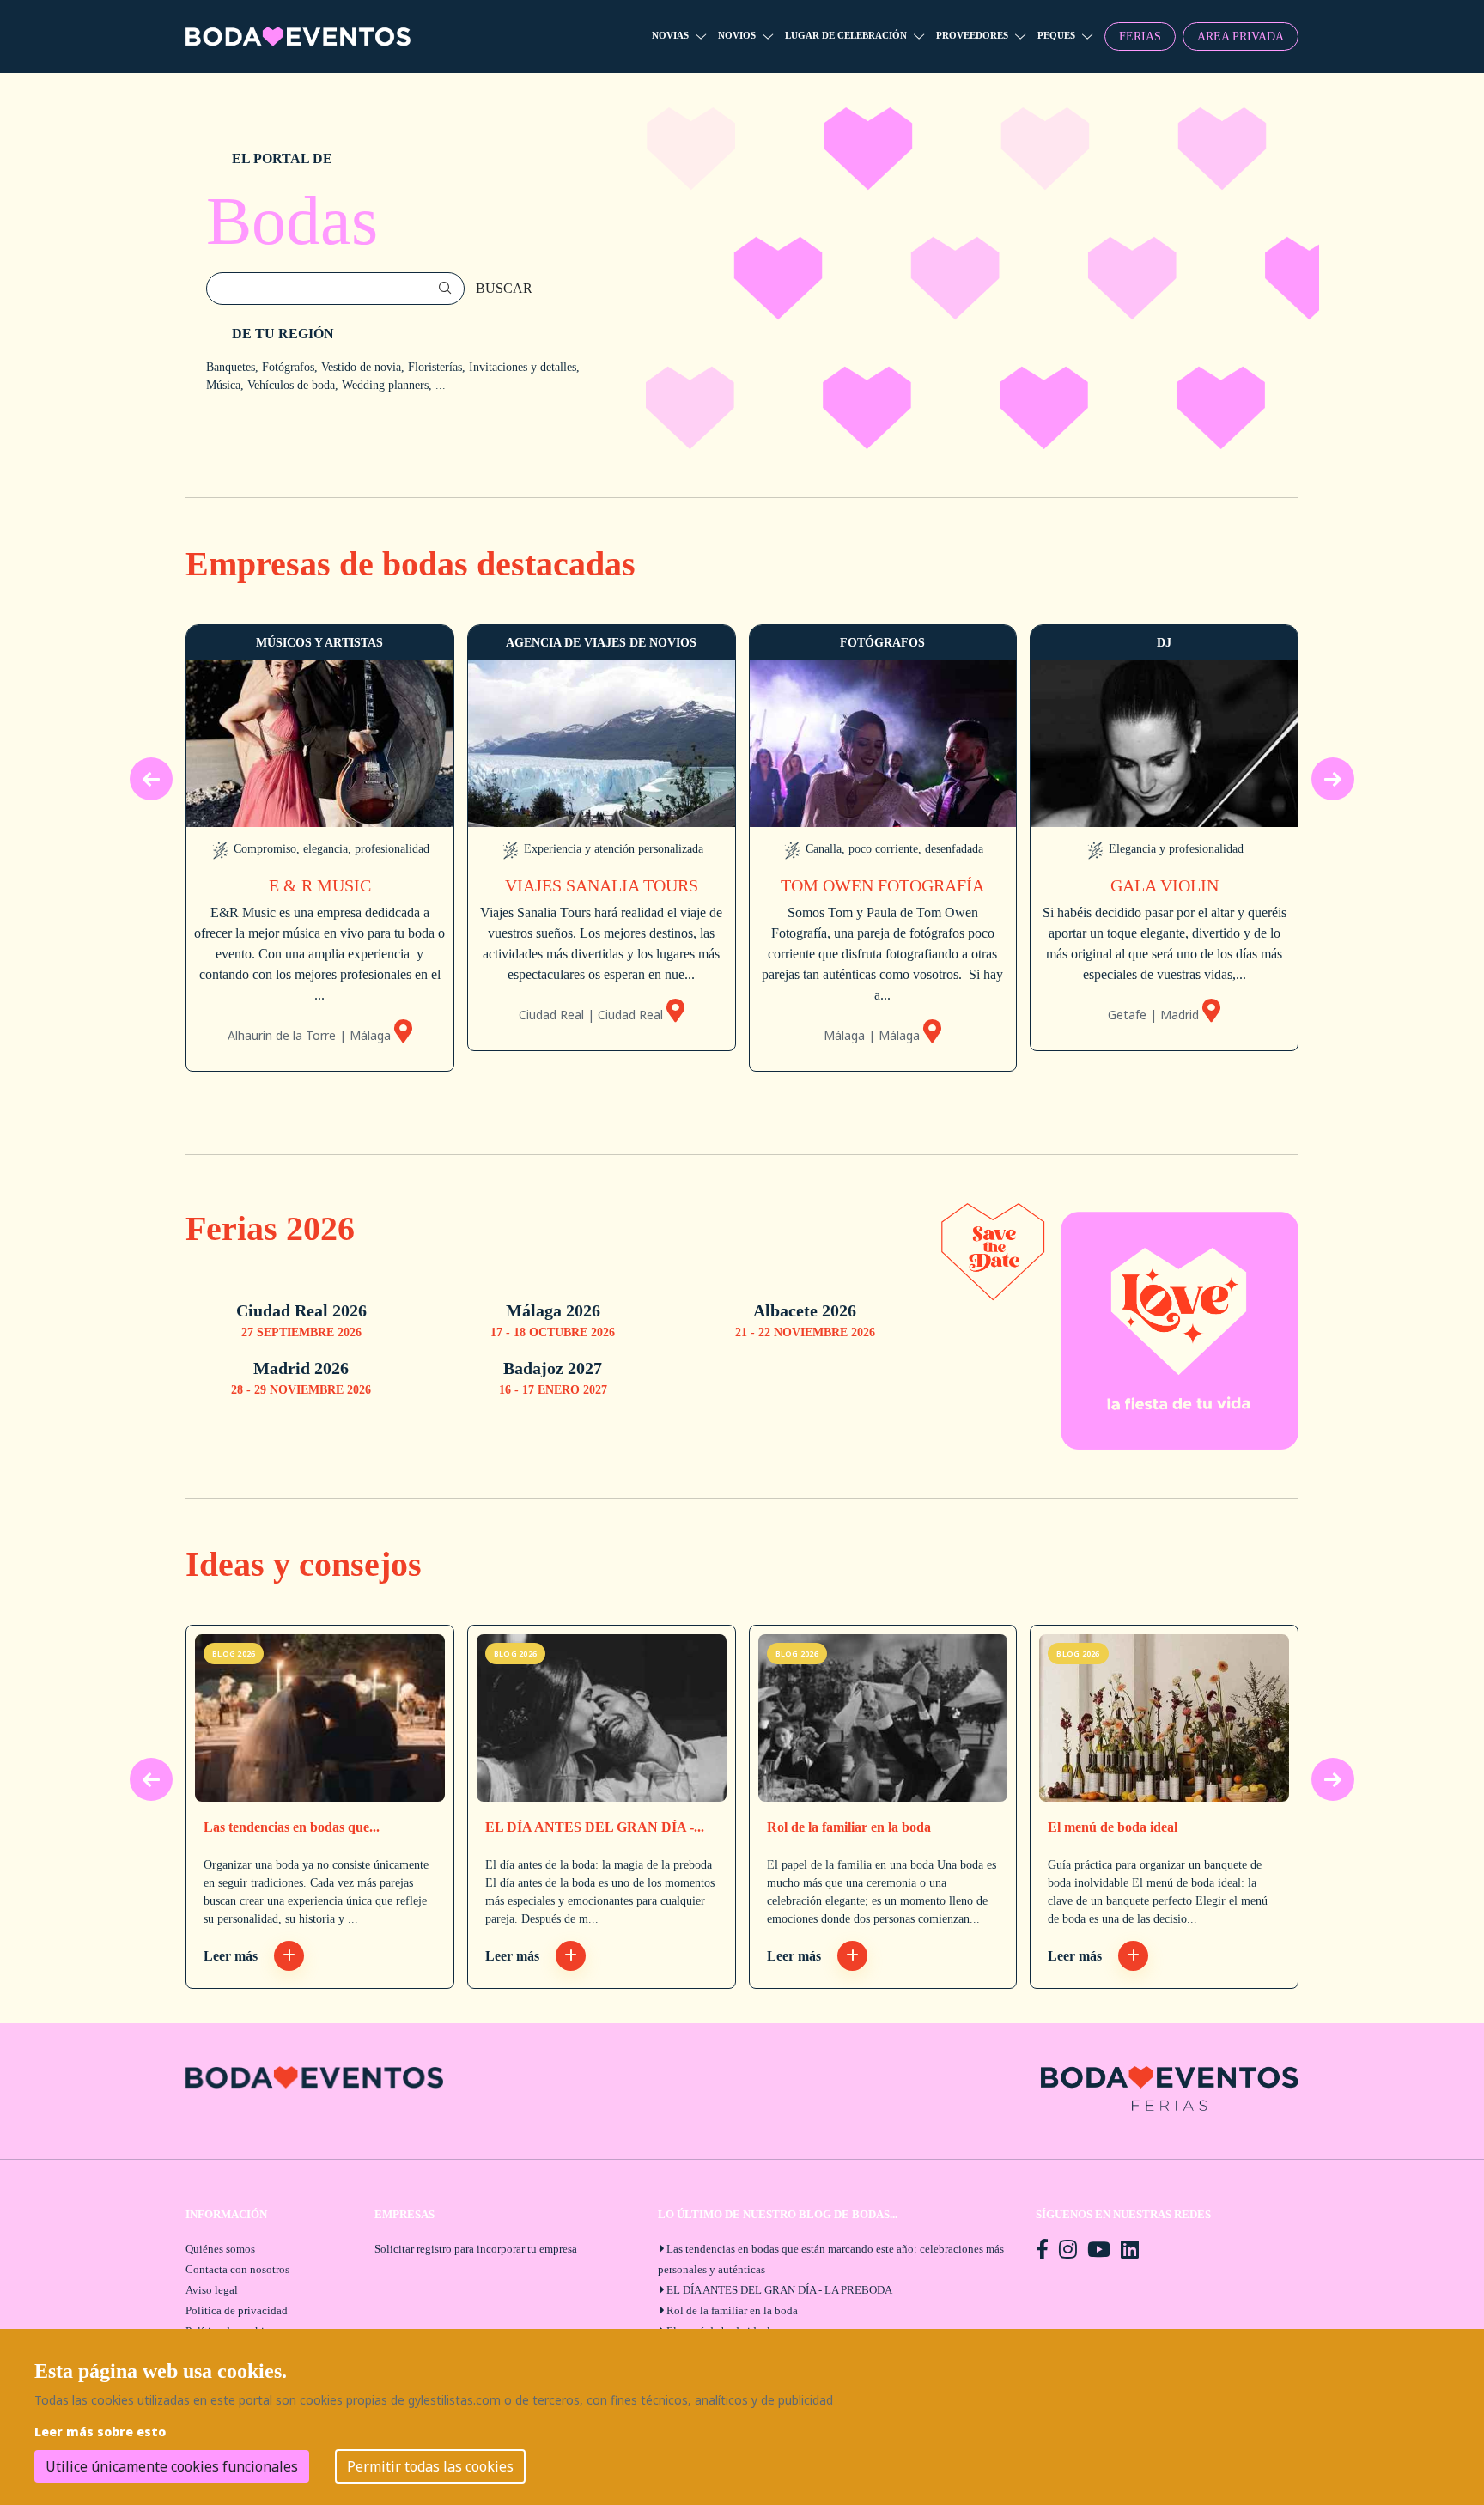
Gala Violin (1165, 885)
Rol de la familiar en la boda (849, 1827)
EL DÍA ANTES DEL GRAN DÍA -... (595, 1827)
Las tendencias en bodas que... (292, 1827)
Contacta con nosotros (237, 2269)
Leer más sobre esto (100, 2432)
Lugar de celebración (846, 35)
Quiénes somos (220, 2249)
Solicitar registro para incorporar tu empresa (476, 2249)
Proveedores (972, 35)
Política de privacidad (237, 2310)
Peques (1056, 35)
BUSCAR (504, 288)
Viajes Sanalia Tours (602, 885)
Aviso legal (212, 2290)
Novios (737, 35)
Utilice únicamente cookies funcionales (172, 2466)
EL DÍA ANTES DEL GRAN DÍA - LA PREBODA (779, 2290)
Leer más (232, 1956)
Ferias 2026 (270, 1228)
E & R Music (320, 885)
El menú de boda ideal (1113, 1827)
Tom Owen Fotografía (882, 885)
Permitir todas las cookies (430, 2466)
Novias (670, 35)
